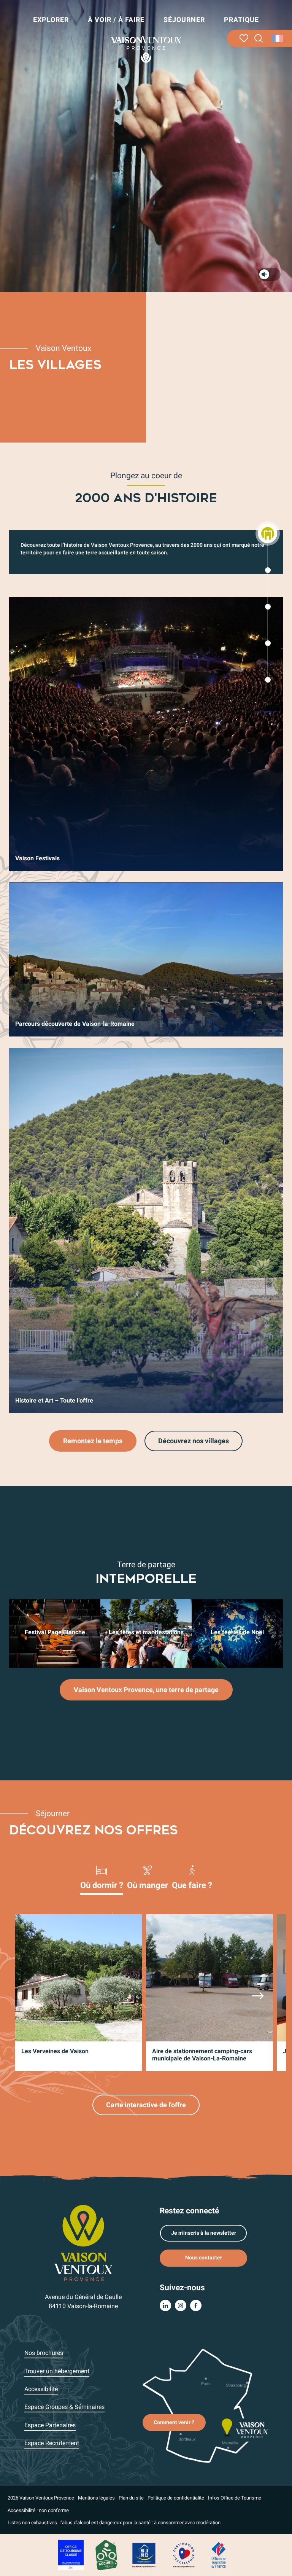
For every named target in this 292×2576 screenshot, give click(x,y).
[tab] (102, 1877)
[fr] (278, 38)
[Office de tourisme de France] (219, 2555)
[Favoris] (244, 38)
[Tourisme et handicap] (144, 2555)
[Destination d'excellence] (184, 2555)
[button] (259, 39)
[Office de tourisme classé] (71, 2555)
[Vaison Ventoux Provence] (146, 49)
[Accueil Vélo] (106, 2555)
